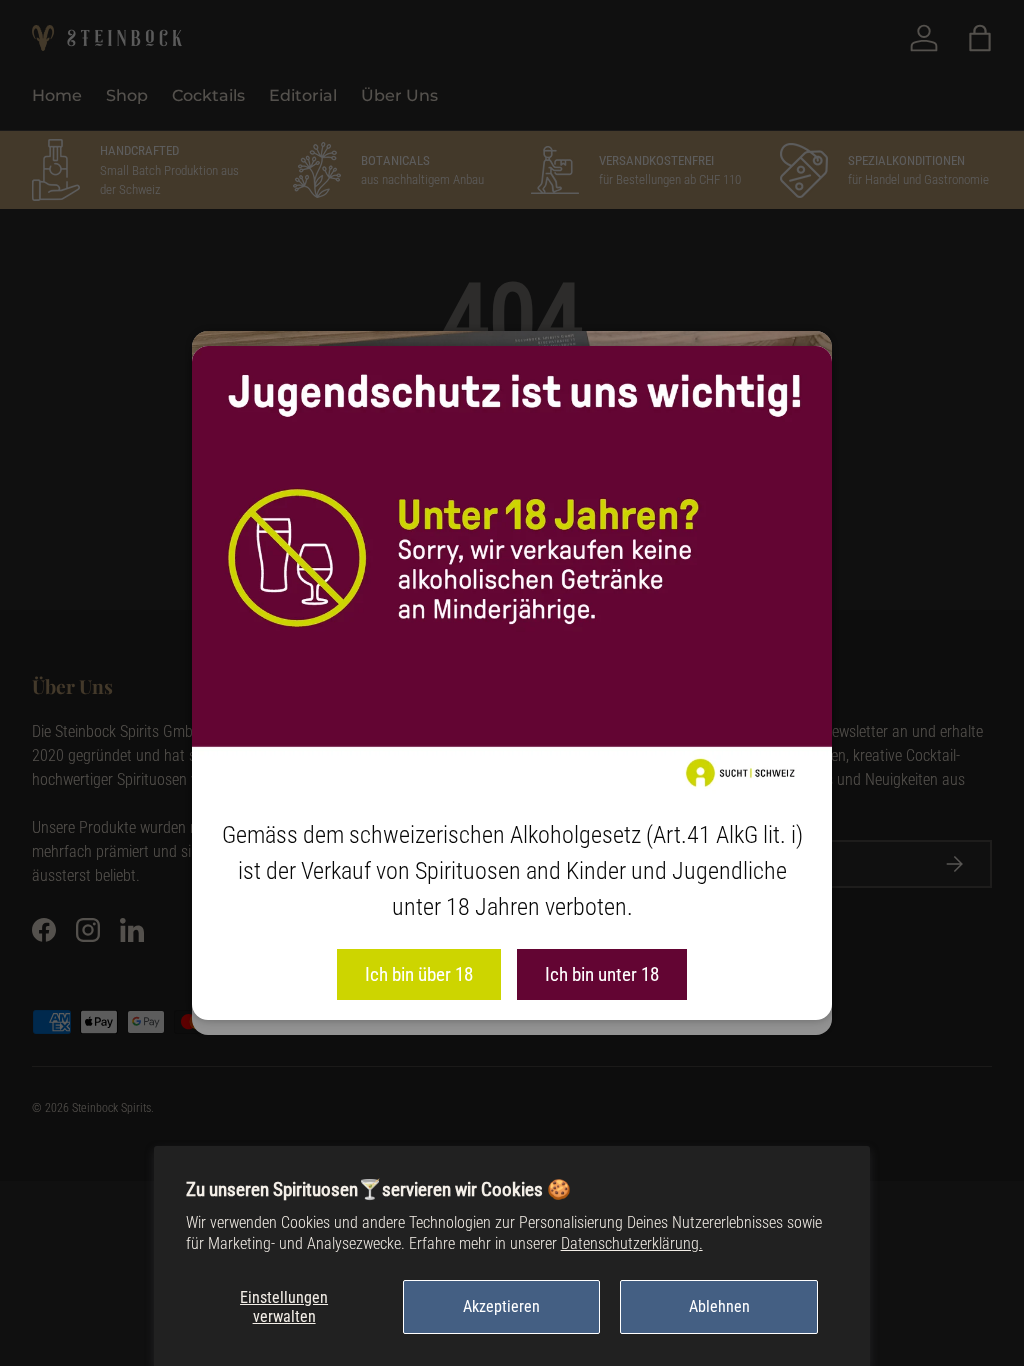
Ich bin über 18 (419, 974)
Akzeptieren (501, 1306)
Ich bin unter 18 (602, 974)
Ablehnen (719, 1306)
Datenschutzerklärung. (632, 1243)
